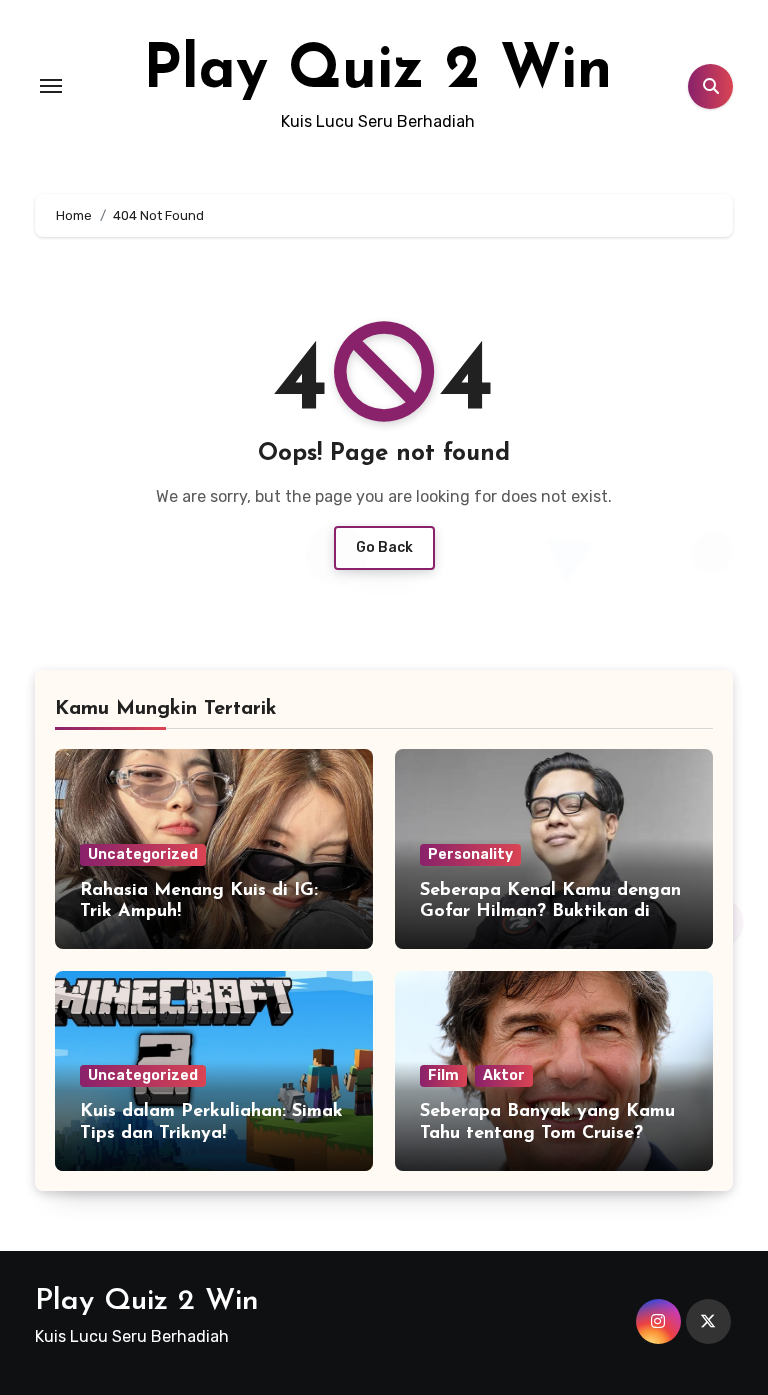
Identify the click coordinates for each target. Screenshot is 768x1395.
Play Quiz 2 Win (377, 72)
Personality (470, 854)
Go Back (384, 547)
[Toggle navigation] (51, 86)
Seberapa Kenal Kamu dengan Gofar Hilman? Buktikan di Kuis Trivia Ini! (550, 912)
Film (443, 1075)
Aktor (504, 1075)
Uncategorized (143, 854)
